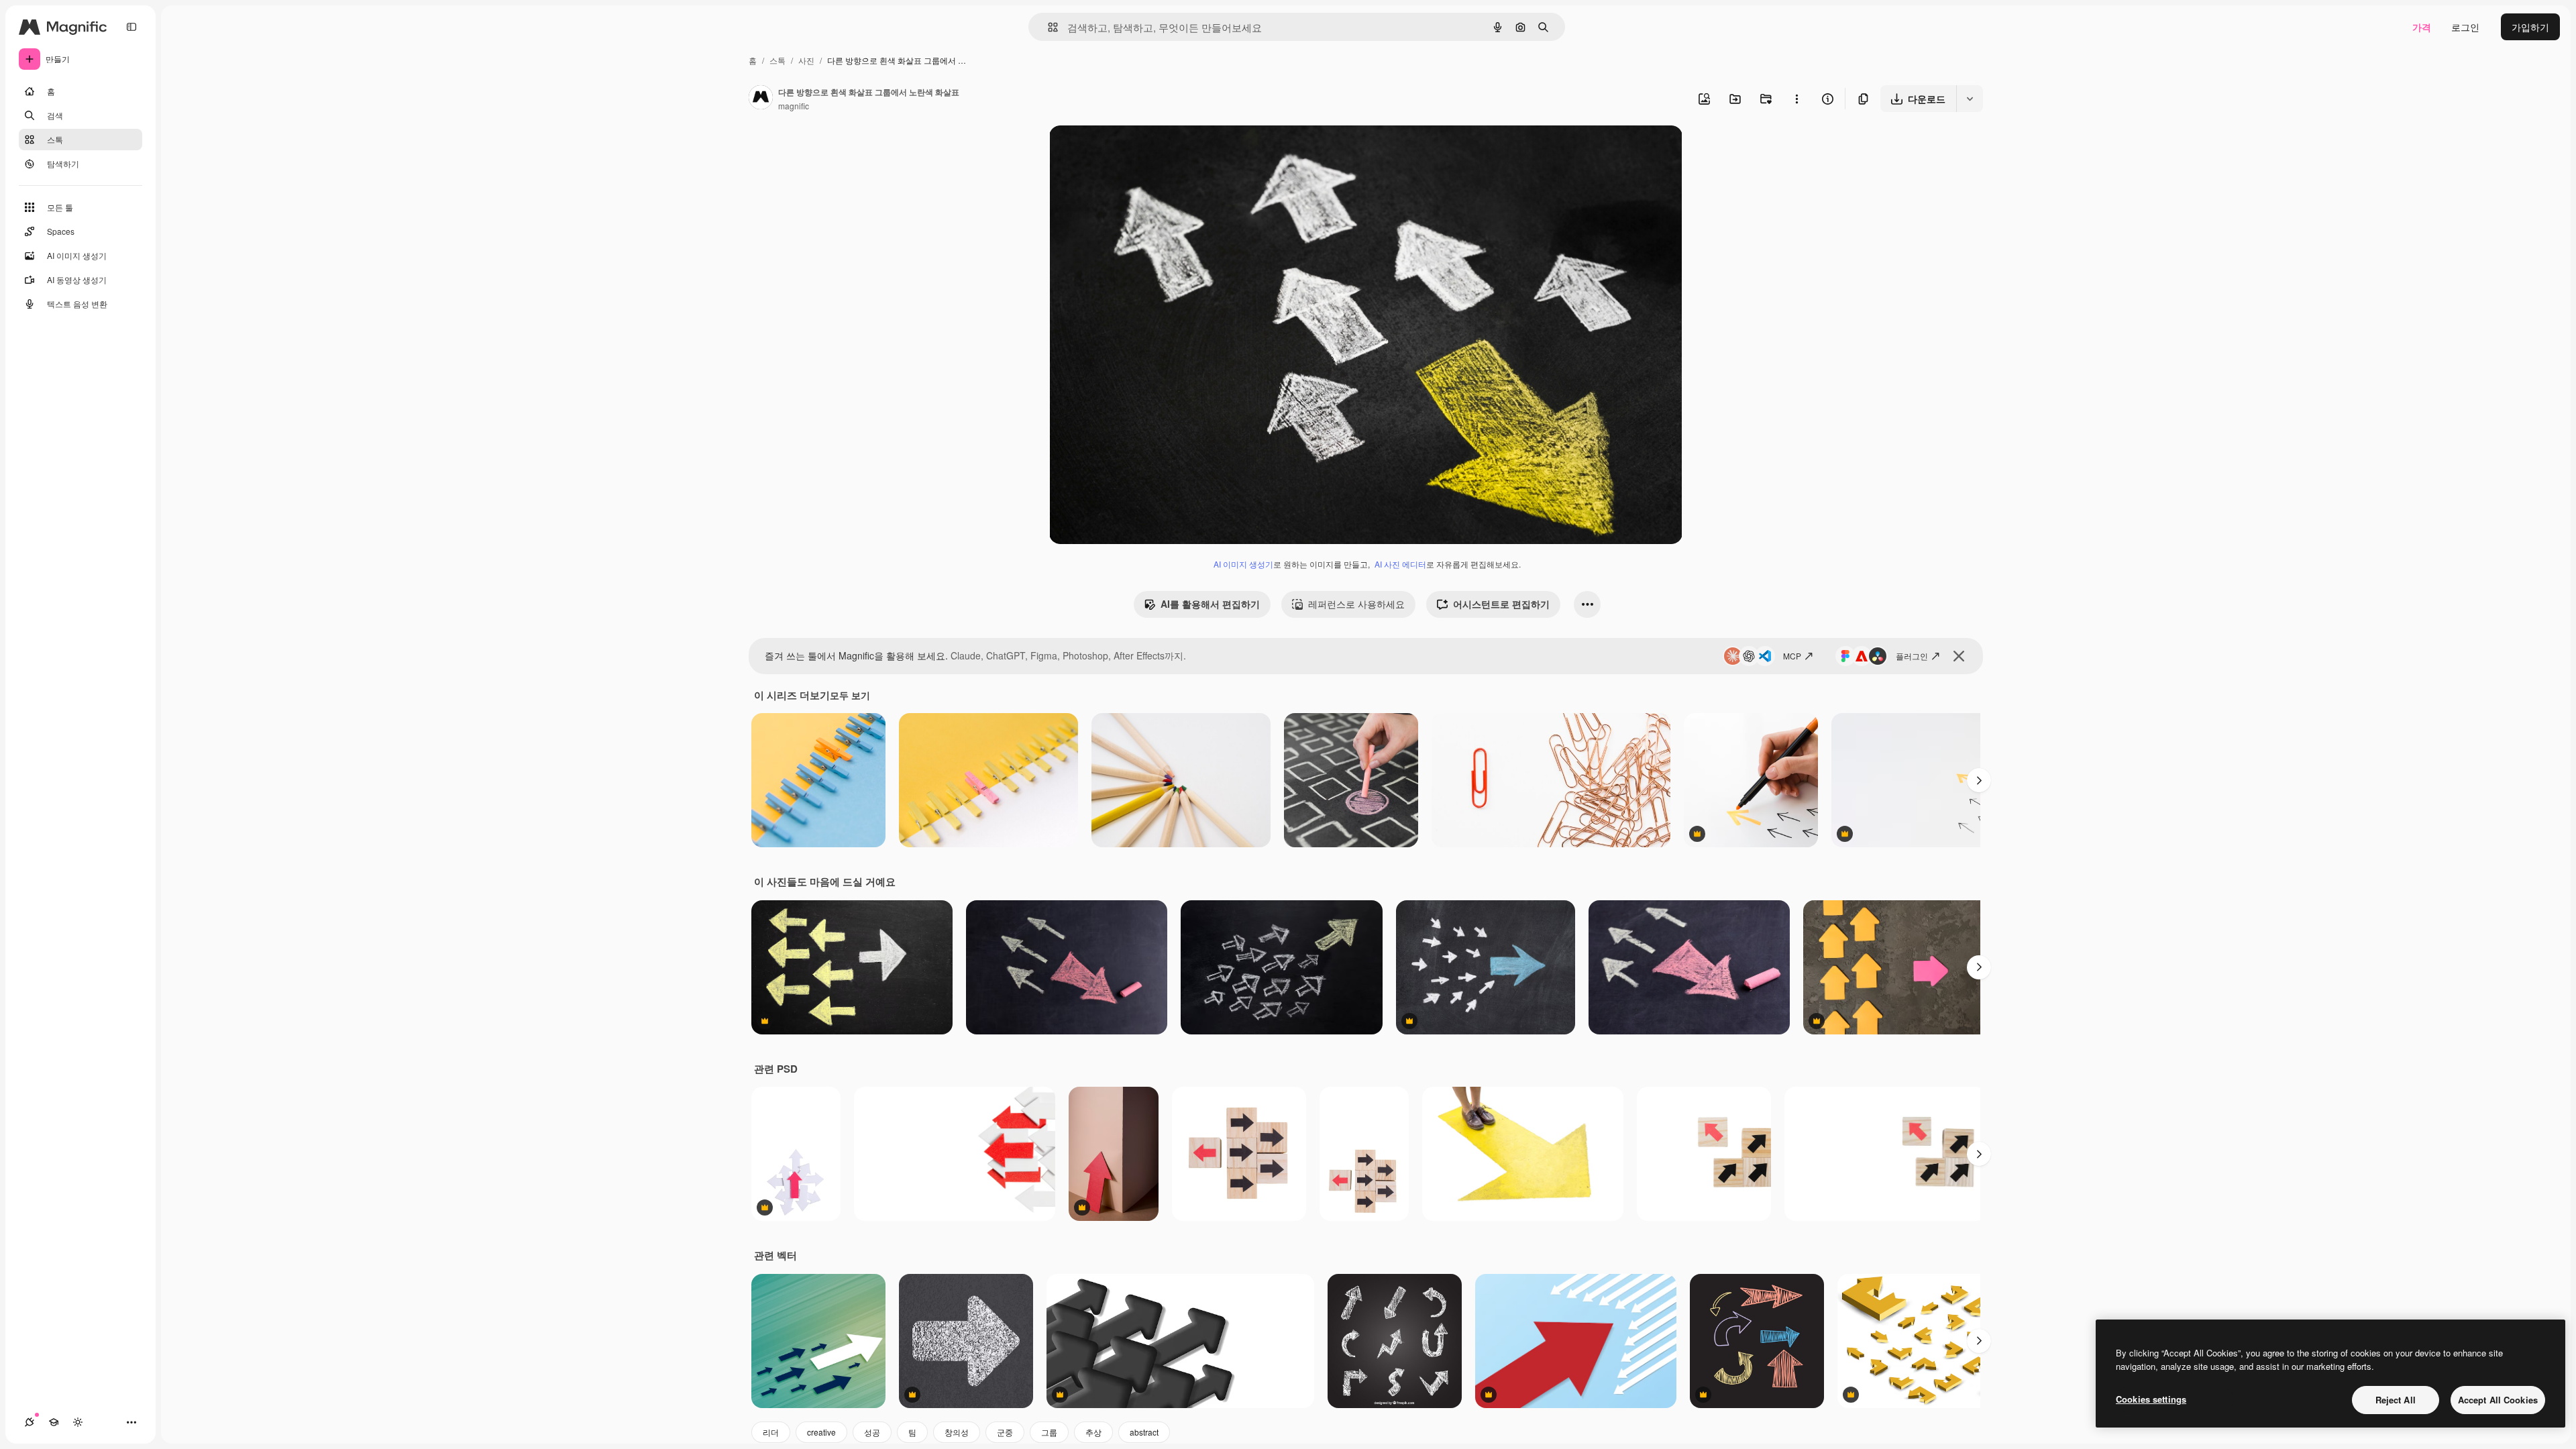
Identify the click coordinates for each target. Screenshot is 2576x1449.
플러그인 (1912, 656)
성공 (872, 1432)
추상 (1093, 1432)
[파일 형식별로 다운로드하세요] (1970, 99)
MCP (1792, 656)
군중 (1005, 1432)
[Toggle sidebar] (131, 27)
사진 (806, 60)
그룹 (1049, 1432)
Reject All (2396, 1400)
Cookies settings (2151, 1399)
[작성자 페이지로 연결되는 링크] (761, 99)
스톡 (777, 60)
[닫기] (1959, 656)
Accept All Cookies (2498, 1400)
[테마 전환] (78, 1422)
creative (821, 1432)
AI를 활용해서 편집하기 (1210, 604)
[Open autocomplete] (1048, 27)
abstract (1144, 1432)
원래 (1126, 151)
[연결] (30, 1422)
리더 (771, 1432)
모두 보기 (850, 695)
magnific (794, 106)
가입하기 (2530, 27)
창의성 (957, 1432)
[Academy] (54, 1422)
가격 (2422, 27)
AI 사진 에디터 (1400, 564)
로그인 (2465, 27)
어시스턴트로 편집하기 (1501, 604)
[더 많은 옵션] (1796, 99)
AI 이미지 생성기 (1243, 564)
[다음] (1979, 780)
